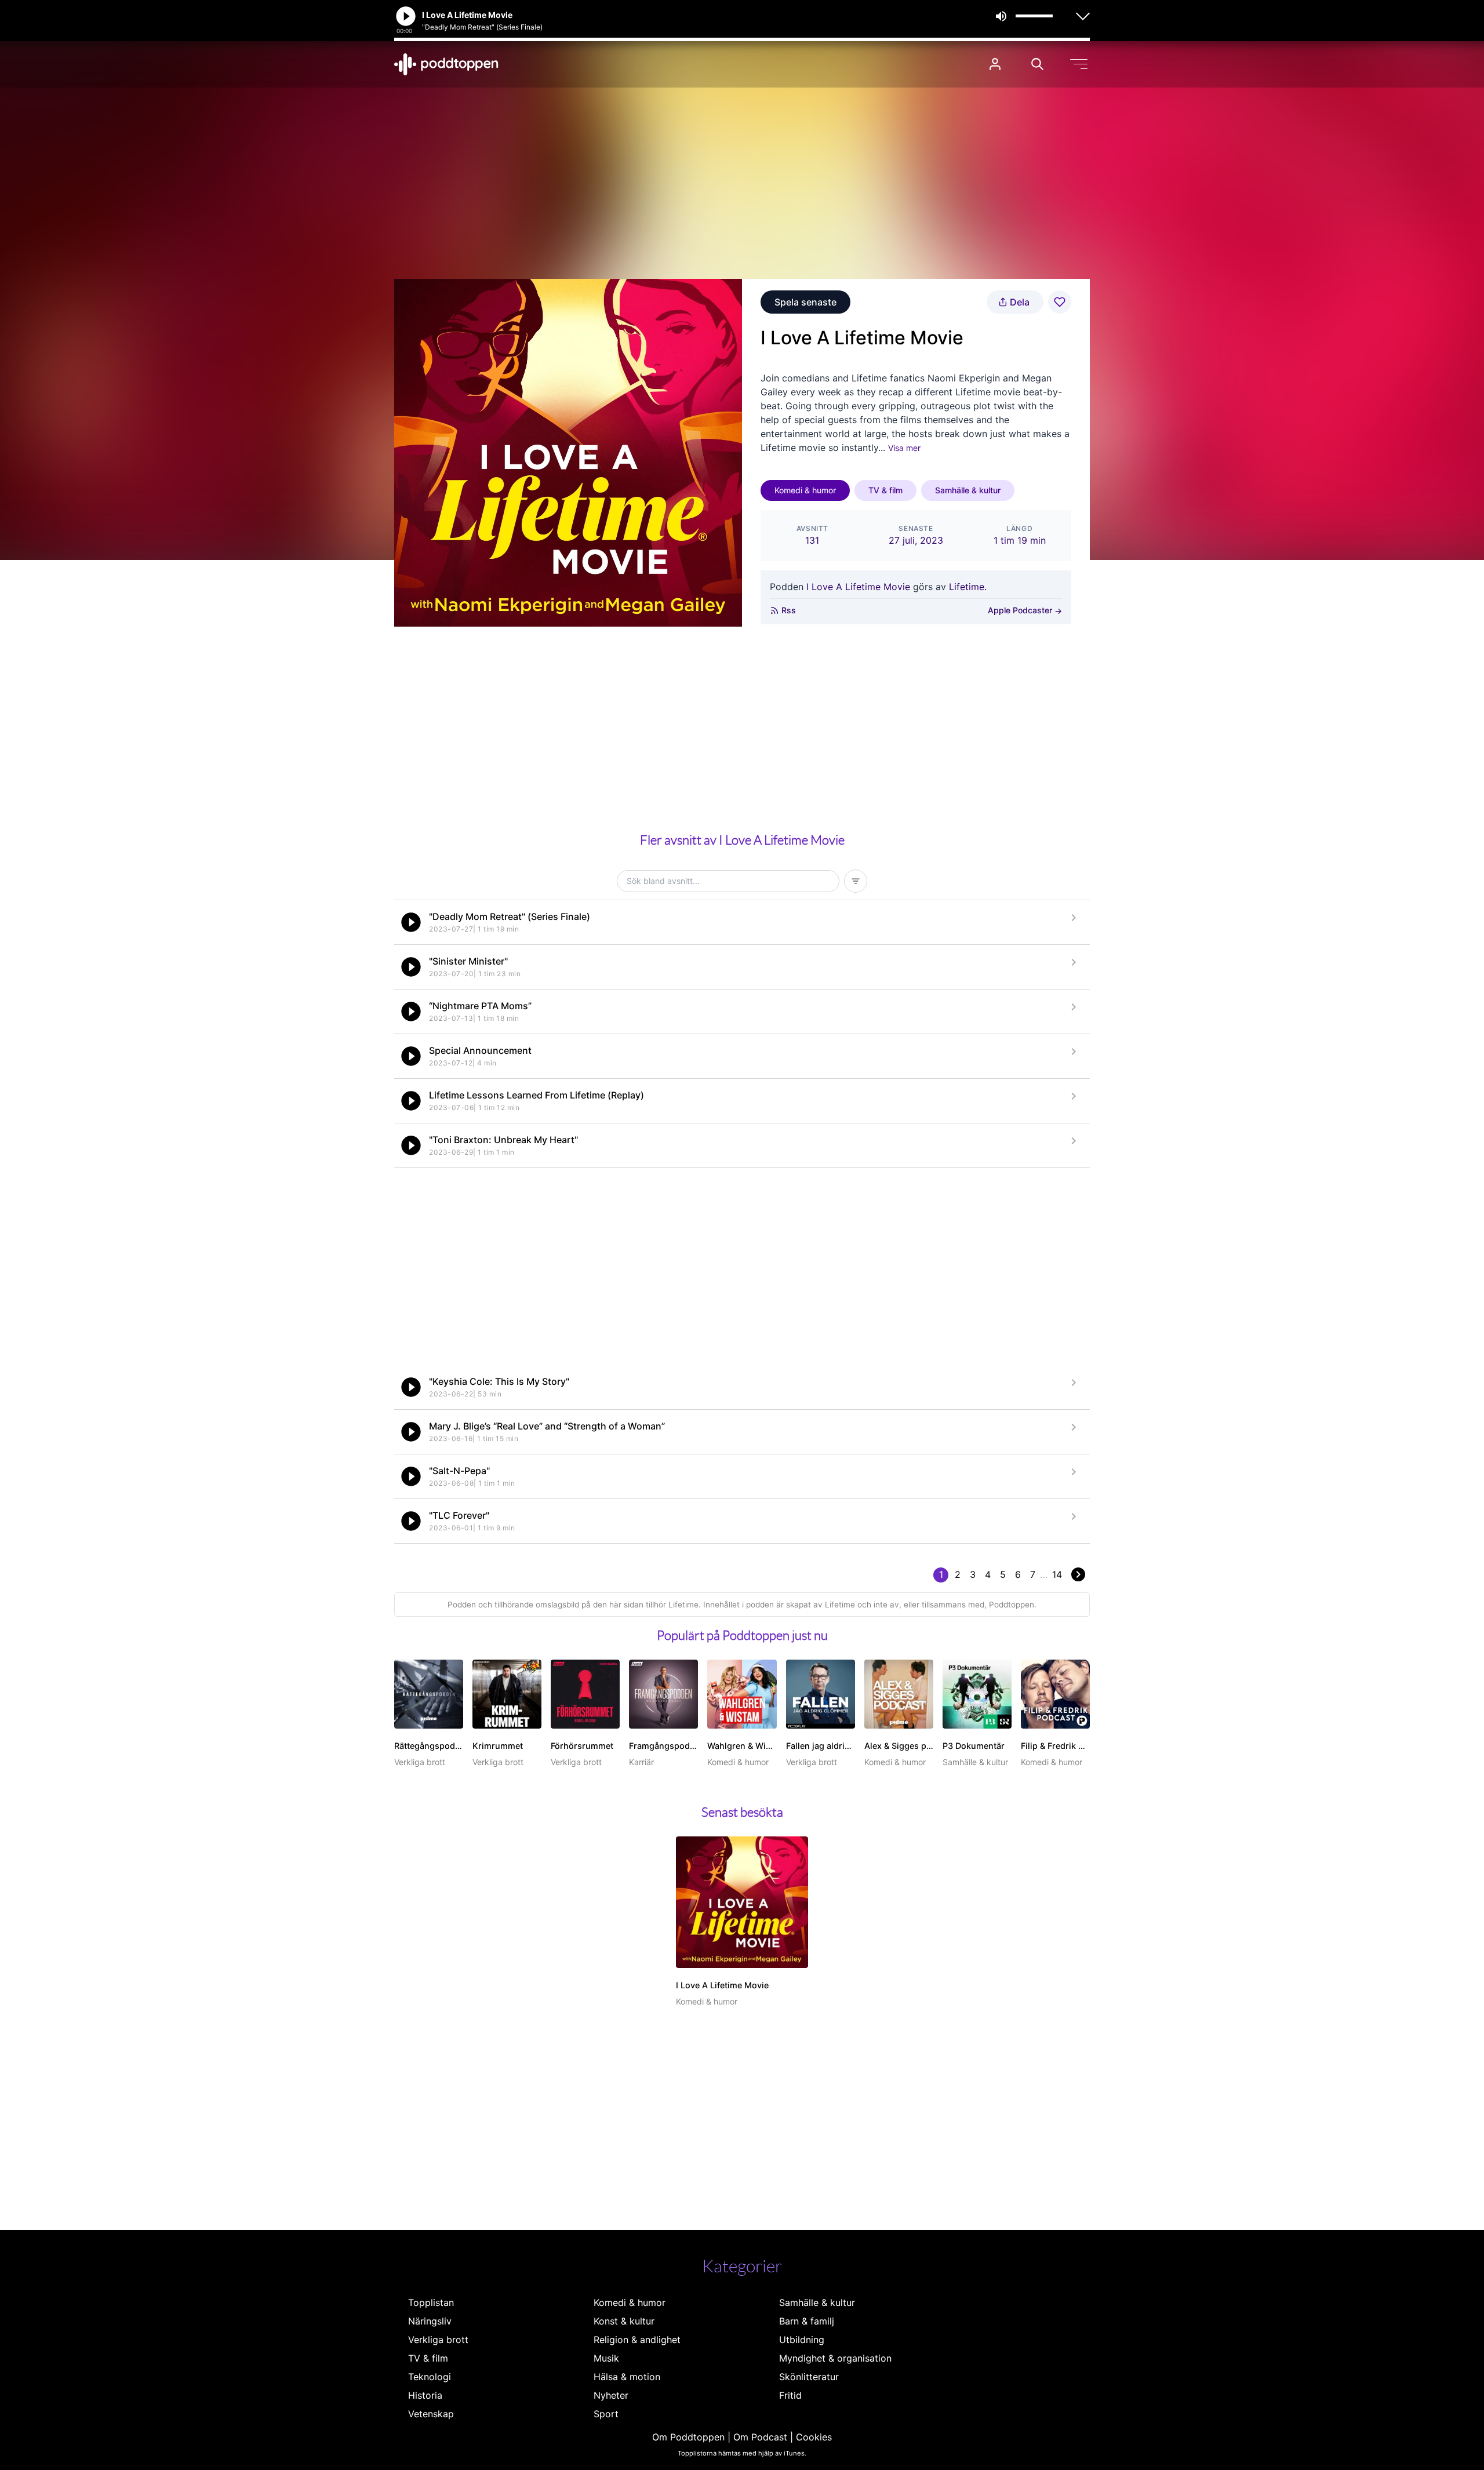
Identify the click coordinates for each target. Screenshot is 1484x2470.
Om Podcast (760, 2437)
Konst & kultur (624, 2321)
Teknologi (430, 2377)
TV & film (885, 490)
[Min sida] (995, 64)
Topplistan (431, 2302)
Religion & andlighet (637, 2340)
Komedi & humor (805, 490)
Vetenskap (431, 2414)
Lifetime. (968, 587)
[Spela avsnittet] (411, 922)
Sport (606, 2414)
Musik (606, 2358)
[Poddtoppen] (446, 64)
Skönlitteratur (809, 2377)
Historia (425, 2395)
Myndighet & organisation (835, 2358)
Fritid (790, 2395)
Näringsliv (430, 2321)
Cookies (814, 2437)
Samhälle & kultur (968, 490)
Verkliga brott (438, 2340)
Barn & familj (807, 2321)
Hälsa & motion (627, 2377)
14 (1057, 1574)
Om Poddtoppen (688, 2437)
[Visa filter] (856, 881)
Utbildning (802, 2340)
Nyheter (611, 2395)
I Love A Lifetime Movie (858, 587)
